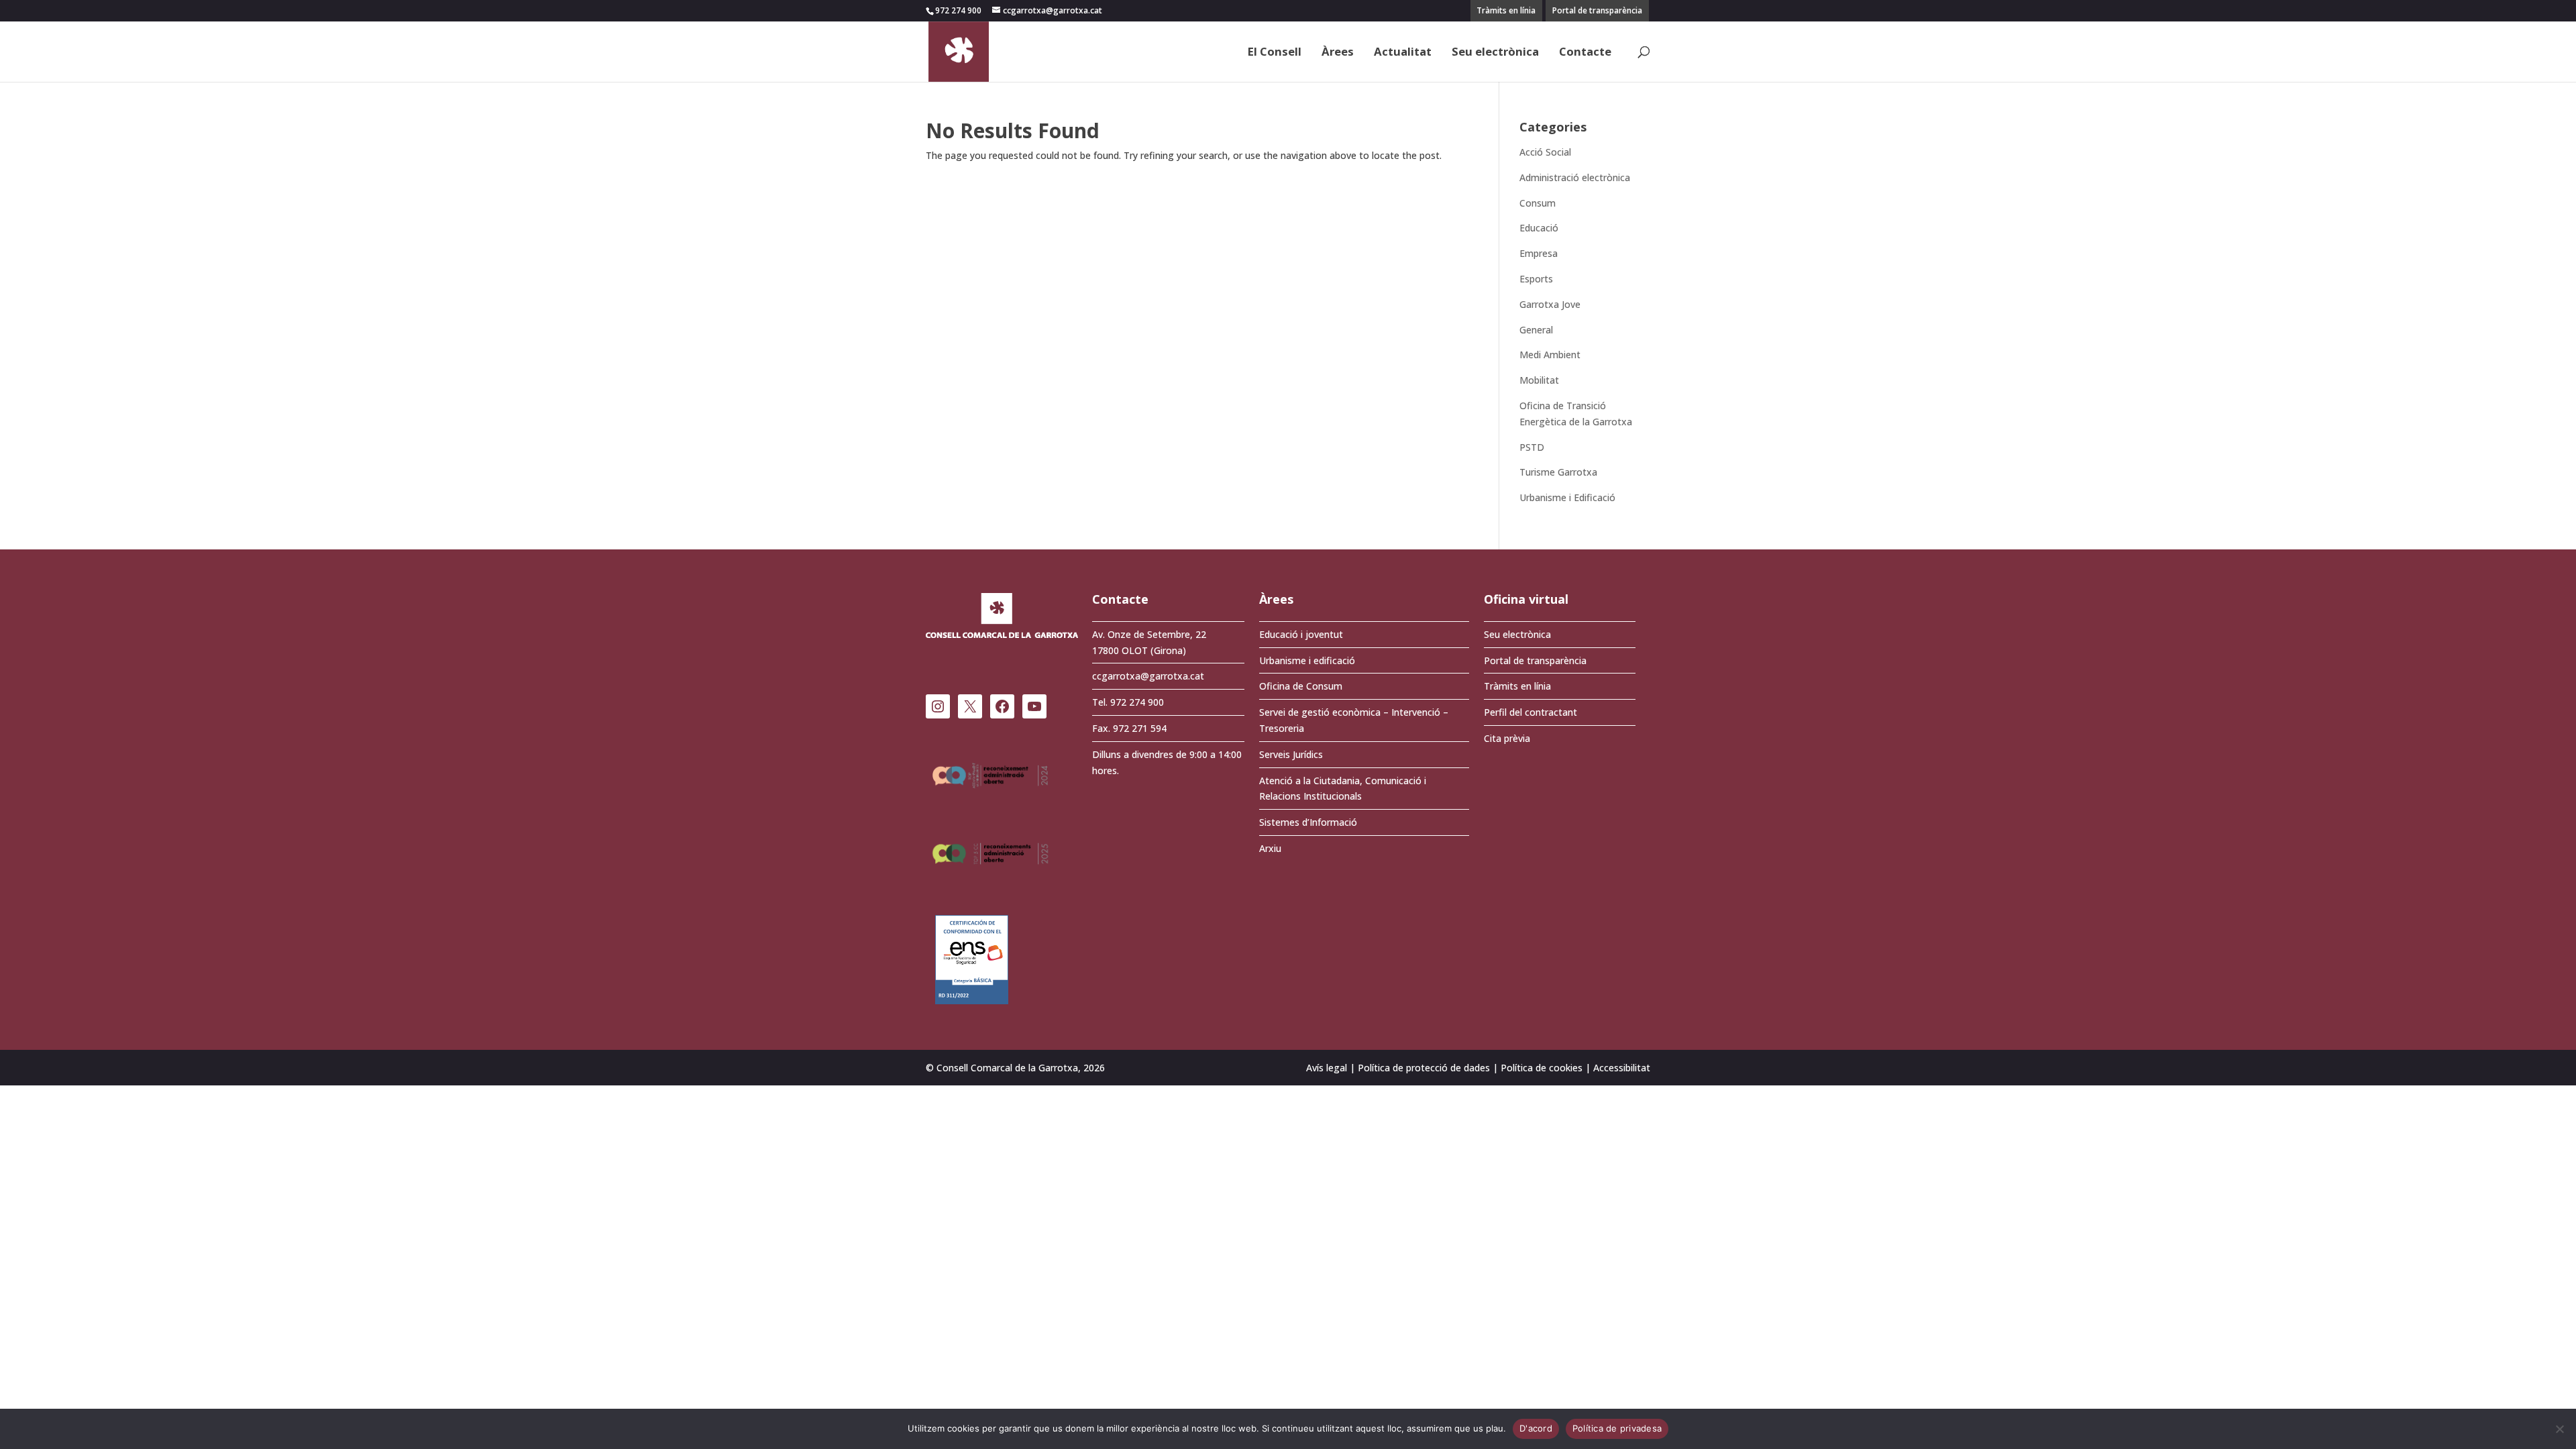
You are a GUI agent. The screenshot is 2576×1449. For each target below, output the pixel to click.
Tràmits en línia (1506, 10)
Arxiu (1270, 848)
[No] (2559, 1429)
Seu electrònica (1495, 53)
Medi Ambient (1550, 355)
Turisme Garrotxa (1558, 472)
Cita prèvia (1507, 738)
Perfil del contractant (1531, 712)
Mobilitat (1539, 380)
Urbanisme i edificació (1307, 660)
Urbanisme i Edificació (1567, 497)
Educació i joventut (1301, 634)
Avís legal (1327, 1068)
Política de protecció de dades (1424, 1068)
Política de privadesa (1617, 1428)
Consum (1538, 203)
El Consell (1275, 53)
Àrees (1338, 53)
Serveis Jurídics (1291, 754)
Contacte (1585, 53)
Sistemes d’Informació (1308, 822)
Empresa (1539, 253)
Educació (1539, 228)
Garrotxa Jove (1550, 304)
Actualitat (1403, 53)
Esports (1536, 279)
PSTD (1532, 447)
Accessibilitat (1622, 1068)
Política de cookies (1542, 1068)
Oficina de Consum (1301, 686)
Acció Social (1545, 152)
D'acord (1536, 1428)
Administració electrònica (1575, 177)
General (1536, 330)
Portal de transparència (1597, 10)
